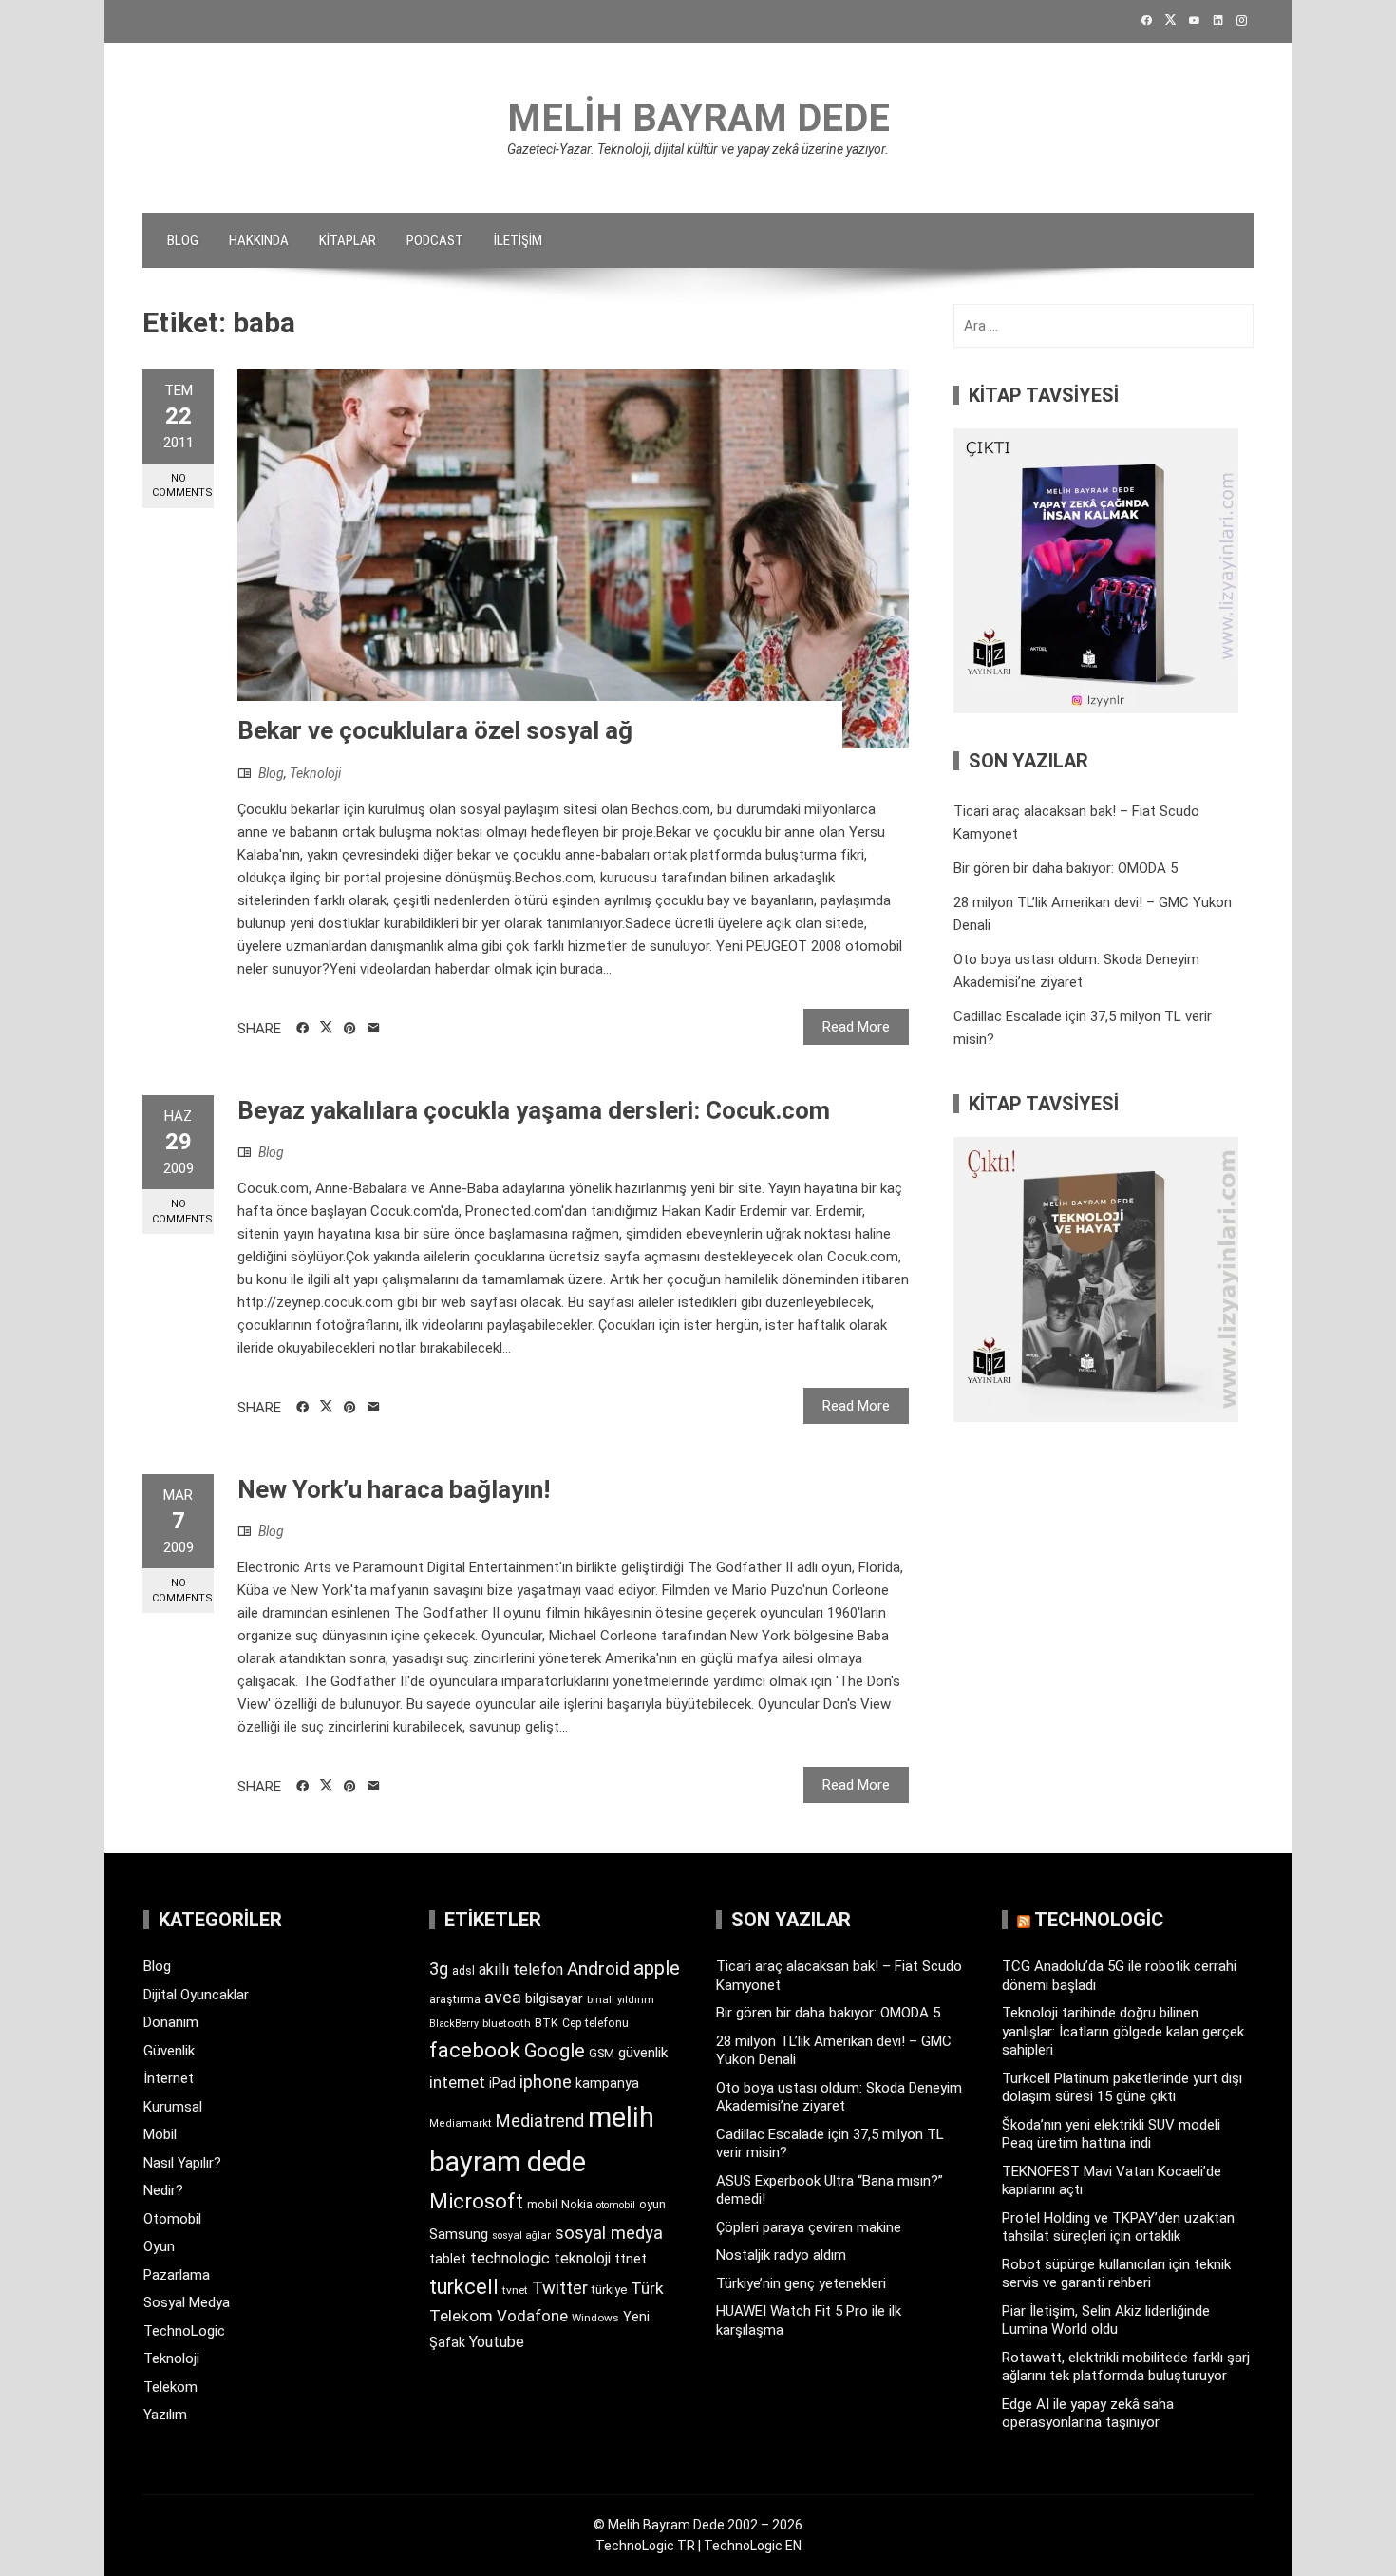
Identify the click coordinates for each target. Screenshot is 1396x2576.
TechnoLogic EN (753, 2546)
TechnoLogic (184, 2331)
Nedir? (163, 2190)
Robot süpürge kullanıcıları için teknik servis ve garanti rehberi (1116, 2274)
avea (503, 1997)
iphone (546, 2082)
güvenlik (643, 2053)
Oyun (159, 2246)
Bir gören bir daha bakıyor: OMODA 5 (1066, 868)
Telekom (170, 2387)
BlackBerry (454, 2024)
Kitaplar (348, 240)
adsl (463, 1971)
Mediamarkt (461, 2123)
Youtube (497, 2342)
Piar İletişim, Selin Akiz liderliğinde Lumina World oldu (1106, 2320)
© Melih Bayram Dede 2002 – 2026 (698, 2525)
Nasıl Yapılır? (182, 2163)
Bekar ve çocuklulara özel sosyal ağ (435, 730)
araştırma (455, 1999)
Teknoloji (315, 773)
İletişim (518, 240)
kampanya (607, 2083)
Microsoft (476, 2201)
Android (598, 1969)
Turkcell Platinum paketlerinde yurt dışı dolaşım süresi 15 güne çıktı (1122, 2088)
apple (657, 1968)
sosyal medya (609, 2233)
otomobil (616, 2205)
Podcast (435, 240)
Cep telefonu (595, 2023)
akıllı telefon (521, 1970)
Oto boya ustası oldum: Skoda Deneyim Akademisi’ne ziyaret (839, 2097)
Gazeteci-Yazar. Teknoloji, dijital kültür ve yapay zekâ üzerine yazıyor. (698, 149)
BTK (547, 2023)
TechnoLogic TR (645, 2546)
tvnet (515, 2290)
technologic (510, 2258)
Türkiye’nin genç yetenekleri (801, 2283)
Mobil (160, 2134)
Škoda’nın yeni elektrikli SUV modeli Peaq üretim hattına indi (1111, 2134)
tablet (448, 2259)
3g (439, 1969)
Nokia (577, 2204)
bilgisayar (554, 1998)
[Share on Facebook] (302, 1029)
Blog (183, 240)
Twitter (560, 2288)
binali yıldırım (621, 2000)
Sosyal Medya (187, 2302)
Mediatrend (540, 2121)
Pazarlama (177, 2275)
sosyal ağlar (521, 2235)
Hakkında (259, 240)
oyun (652, 2204)
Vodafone (532, 2316)
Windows (595, 2318)
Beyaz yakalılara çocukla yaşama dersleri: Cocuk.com (534, 1110)
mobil (542, 2205)
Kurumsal (173, 2107)
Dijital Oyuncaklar (196, 1995)
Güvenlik (169, 2051)
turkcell (464, 2287)
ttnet (631, 2259)
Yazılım (165, 2415)
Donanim (171, 2022)
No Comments (182, 485)
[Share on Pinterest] (350, 1029)
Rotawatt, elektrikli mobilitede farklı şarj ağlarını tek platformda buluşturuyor (1126, 2367)
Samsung (459, 2235)
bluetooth (507, 2023)
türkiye (609, 2290)
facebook (475, 2050)
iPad (502, 2083)
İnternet (169, 2078)
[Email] (374, 1029)
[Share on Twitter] (326, 1028)
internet (457, 2083)
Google (555, 2051)
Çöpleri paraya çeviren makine (809, 2227)
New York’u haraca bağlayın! (394, 1489)
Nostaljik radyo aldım (781, 2255)
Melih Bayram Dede (698, 118)
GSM (602, 2053)
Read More (856, 1027)
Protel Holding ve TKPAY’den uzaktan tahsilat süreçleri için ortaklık (1118, 2227)
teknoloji (582, 2258)
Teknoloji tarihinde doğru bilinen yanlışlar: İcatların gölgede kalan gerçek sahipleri (1123, 2031)
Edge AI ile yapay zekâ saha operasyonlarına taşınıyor (1088, 2414)
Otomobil (172, 2219)
